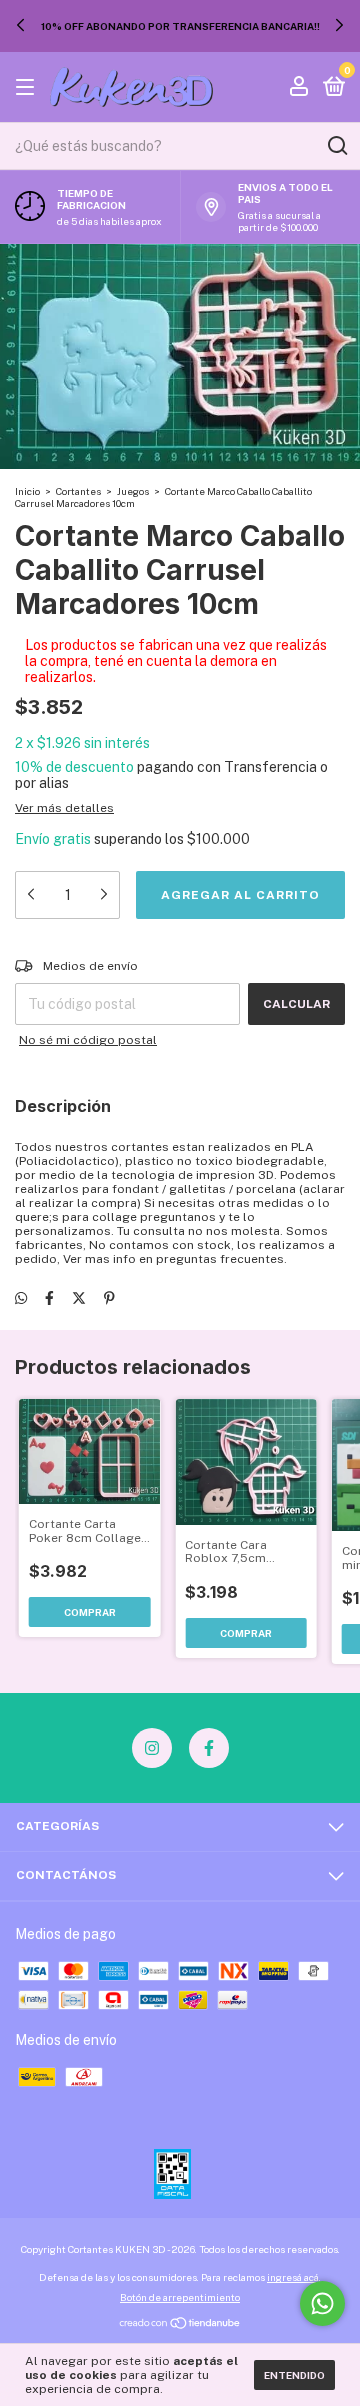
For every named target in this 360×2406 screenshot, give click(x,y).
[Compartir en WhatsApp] (21, 1298)
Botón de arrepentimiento (180, 2297)
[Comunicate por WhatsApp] (322, 2303)
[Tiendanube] (180, 2325)
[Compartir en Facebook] (49, 1298)
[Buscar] (336, 146)
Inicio (27, 491)
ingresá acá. (294, 2277)
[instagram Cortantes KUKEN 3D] (152, 1748)
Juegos (133, 491)
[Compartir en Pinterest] (109, 1298)
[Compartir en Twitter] (79, 1298)
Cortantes (78, 491)
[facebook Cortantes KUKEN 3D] (209, 1748)
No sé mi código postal (88, 1040)
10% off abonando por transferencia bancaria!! (180, 26)
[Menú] (28, 88)
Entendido (294, 2375)
